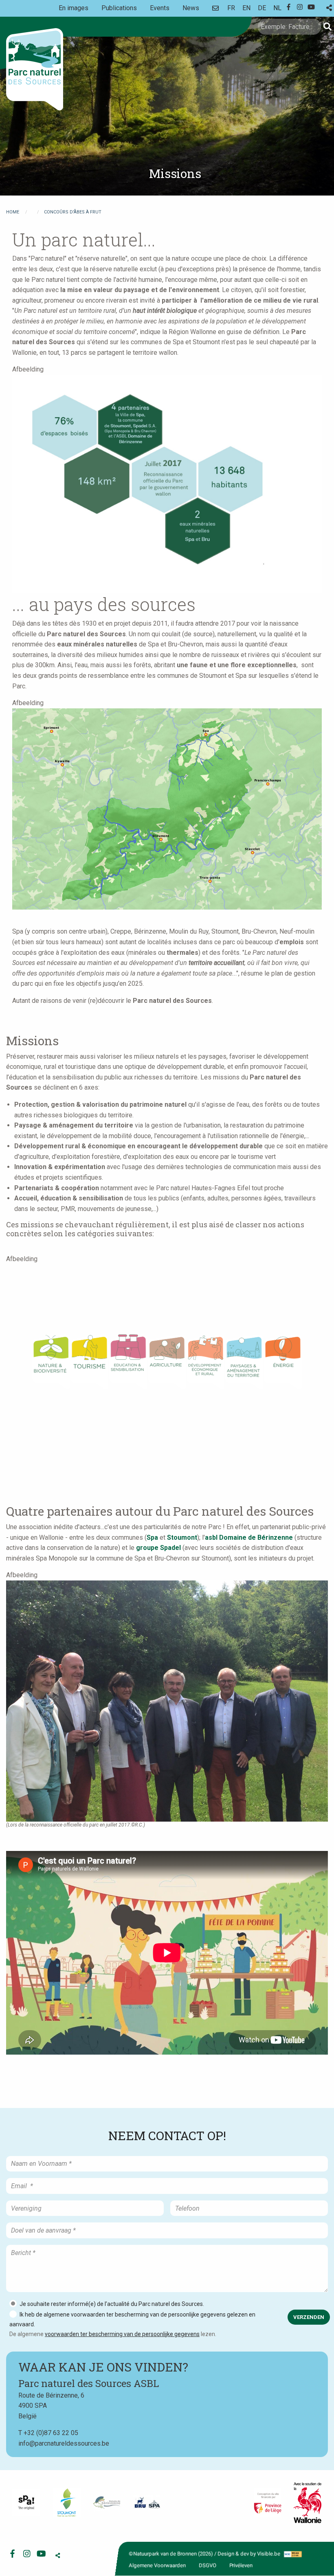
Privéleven (241, 2565)
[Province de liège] (268, 2502)
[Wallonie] (308, 2503)
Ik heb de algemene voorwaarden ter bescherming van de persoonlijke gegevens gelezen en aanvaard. (132, 2319)
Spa (152, 1537)
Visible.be (269, 2554)
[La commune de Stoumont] (67, 2502)
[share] (329, 8)
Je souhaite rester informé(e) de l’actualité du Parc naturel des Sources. (112, 2304)
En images (74, 8)
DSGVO (208, 2565)
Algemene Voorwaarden (157, 2565)
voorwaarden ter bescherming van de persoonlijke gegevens (122, 2334)
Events (160, 8)
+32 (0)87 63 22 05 (51, 2433)
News (191, 8)
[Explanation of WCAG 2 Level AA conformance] (292, 2554)
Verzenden (309, 2317)
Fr (231, 8)
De (262, 8)
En (246, 8)
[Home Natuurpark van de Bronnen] (35, 69)
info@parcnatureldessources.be (64, 2443)
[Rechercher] (327, 27)
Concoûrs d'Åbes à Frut (73, 212)
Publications (119, 8)
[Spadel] (147, 2502)
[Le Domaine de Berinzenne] (107, 2503)
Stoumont (182, 1537)
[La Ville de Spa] (26, 2502)
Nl (277, 8)
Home (13, 212)
